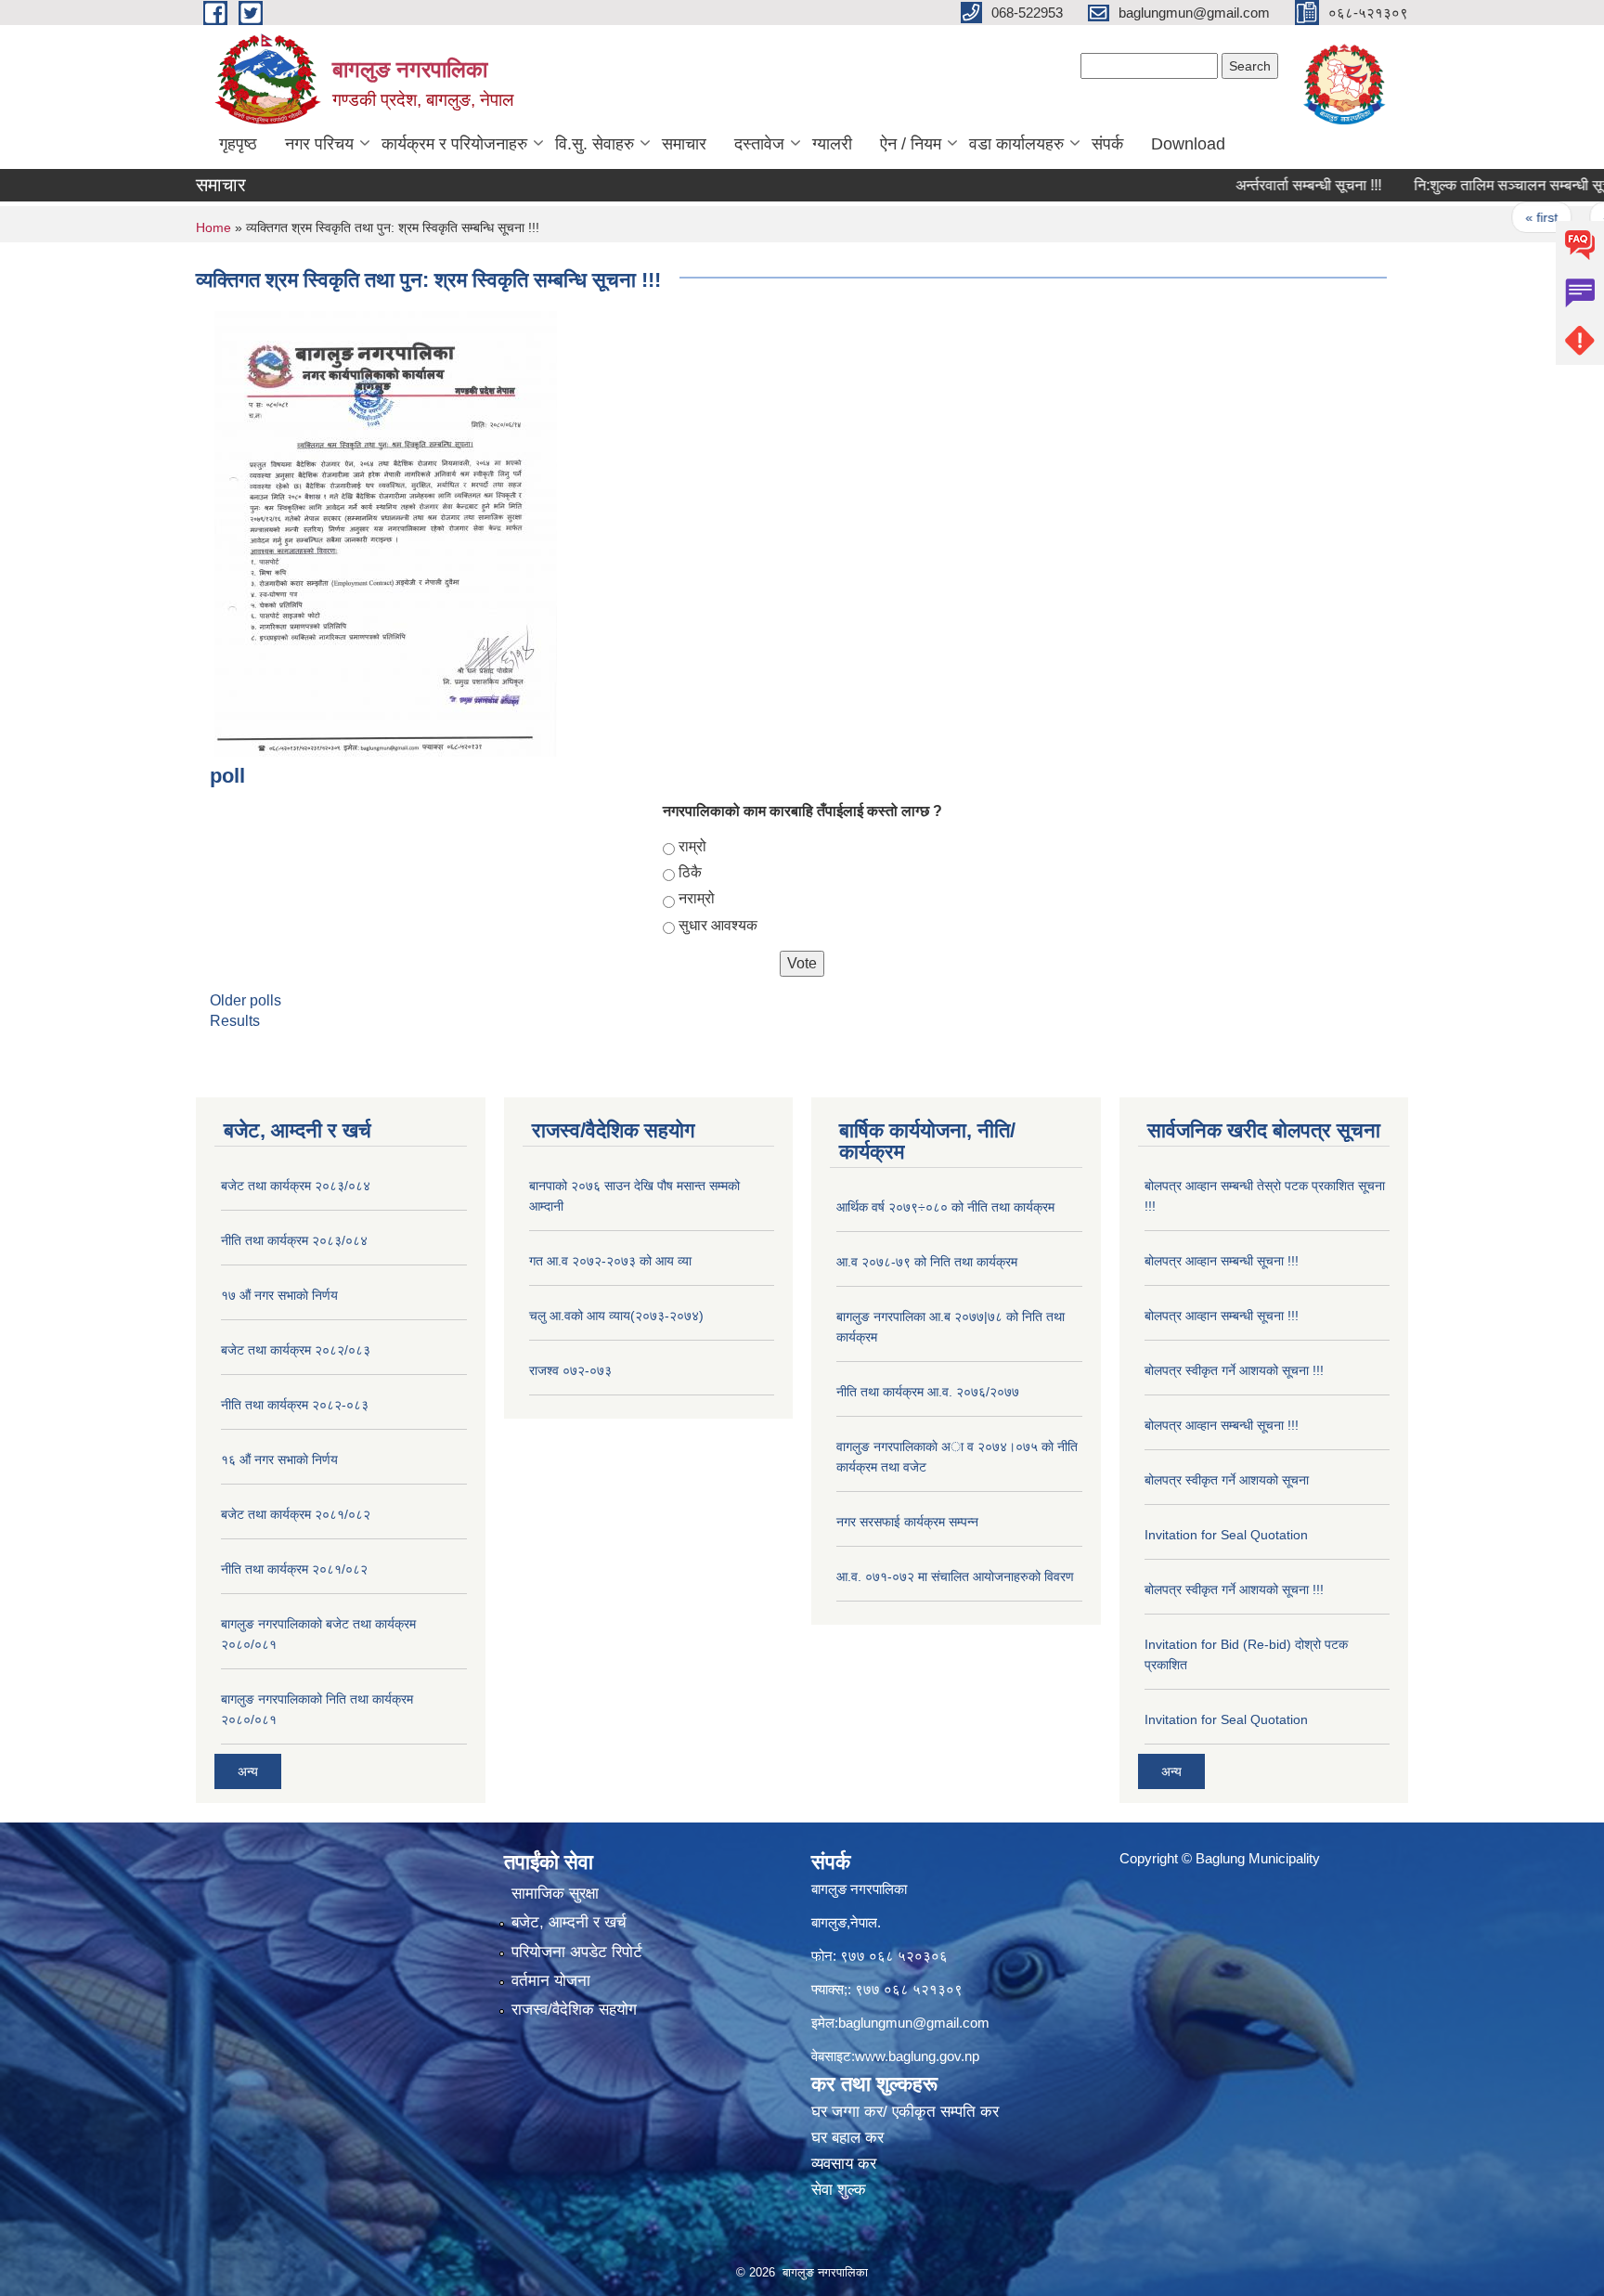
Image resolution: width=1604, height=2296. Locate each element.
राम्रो (692, 846)
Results (235, 1021)
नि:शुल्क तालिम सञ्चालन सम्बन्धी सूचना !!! (1481, 185)
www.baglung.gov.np (917, 2056)
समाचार (684, 144)
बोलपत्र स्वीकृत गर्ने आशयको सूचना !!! (1234, 1370)
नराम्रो (697, 898)
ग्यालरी (832, 144)
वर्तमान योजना (551, 1981)
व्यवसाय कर (844, 2164)
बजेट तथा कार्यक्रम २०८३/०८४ (296, 1186)
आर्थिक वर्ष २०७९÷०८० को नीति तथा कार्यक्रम (945, 1207)
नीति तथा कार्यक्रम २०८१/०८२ (294, 1569)
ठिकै (690, 872)
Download (1188, 144)
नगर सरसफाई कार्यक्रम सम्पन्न (907, 1522)
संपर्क (1107, 144)
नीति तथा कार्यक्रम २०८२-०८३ (295, 1405)
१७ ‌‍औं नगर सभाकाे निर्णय (279, 1295)
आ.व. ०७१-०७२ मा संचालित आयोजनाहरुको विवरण (955, 1576)
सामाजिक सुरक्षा (555, 1894)
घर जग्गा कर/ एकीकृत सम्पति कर (905, 2112)
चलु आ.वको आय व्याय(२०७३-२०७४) (616, 1316)
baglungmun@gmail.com (914, 2023)
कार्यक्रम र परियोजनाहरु (454, 144)
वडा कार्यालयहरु (1016, 144)
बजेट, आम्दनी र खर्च (569, 1922)
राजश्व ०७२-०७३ (570, 1370)
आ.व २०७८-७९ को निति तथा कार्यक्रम (927, 1262)
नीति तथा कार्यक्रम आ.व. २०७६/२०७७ (928, 1392)
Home (213, 227)
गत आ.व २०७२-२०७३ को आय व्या (610, 1261)
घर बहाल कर (847, 2138)
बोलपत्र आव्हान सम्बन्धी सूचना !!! (1222, 1261)
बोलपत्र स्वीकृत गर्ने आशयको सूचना (1227, 1480)
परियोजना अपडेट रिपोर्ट (577, 1952)
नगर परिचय (319, 144)
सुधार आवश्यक (718, 925)
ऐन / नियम (911, 144)
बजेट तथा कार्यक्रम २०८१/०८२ (296, 1514)
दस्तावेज (759, 144)
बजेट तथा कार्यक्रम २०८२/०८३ (296, 1350)
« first (1496, 217)
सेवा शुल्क (839, 2190)
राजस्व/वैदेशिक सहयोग (574, 2010)
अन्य (248, 1771)
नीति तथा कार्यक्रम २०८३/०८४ (294, 1240)
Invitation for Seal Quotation (1226, 1535)
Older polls (246, 1000)
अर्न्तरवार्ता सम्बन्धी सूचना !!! (1263, 185)
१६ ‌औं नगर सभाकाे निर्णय (279, 1459)
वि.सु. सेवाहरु (595, 144)
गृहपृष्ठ (238, 144)
